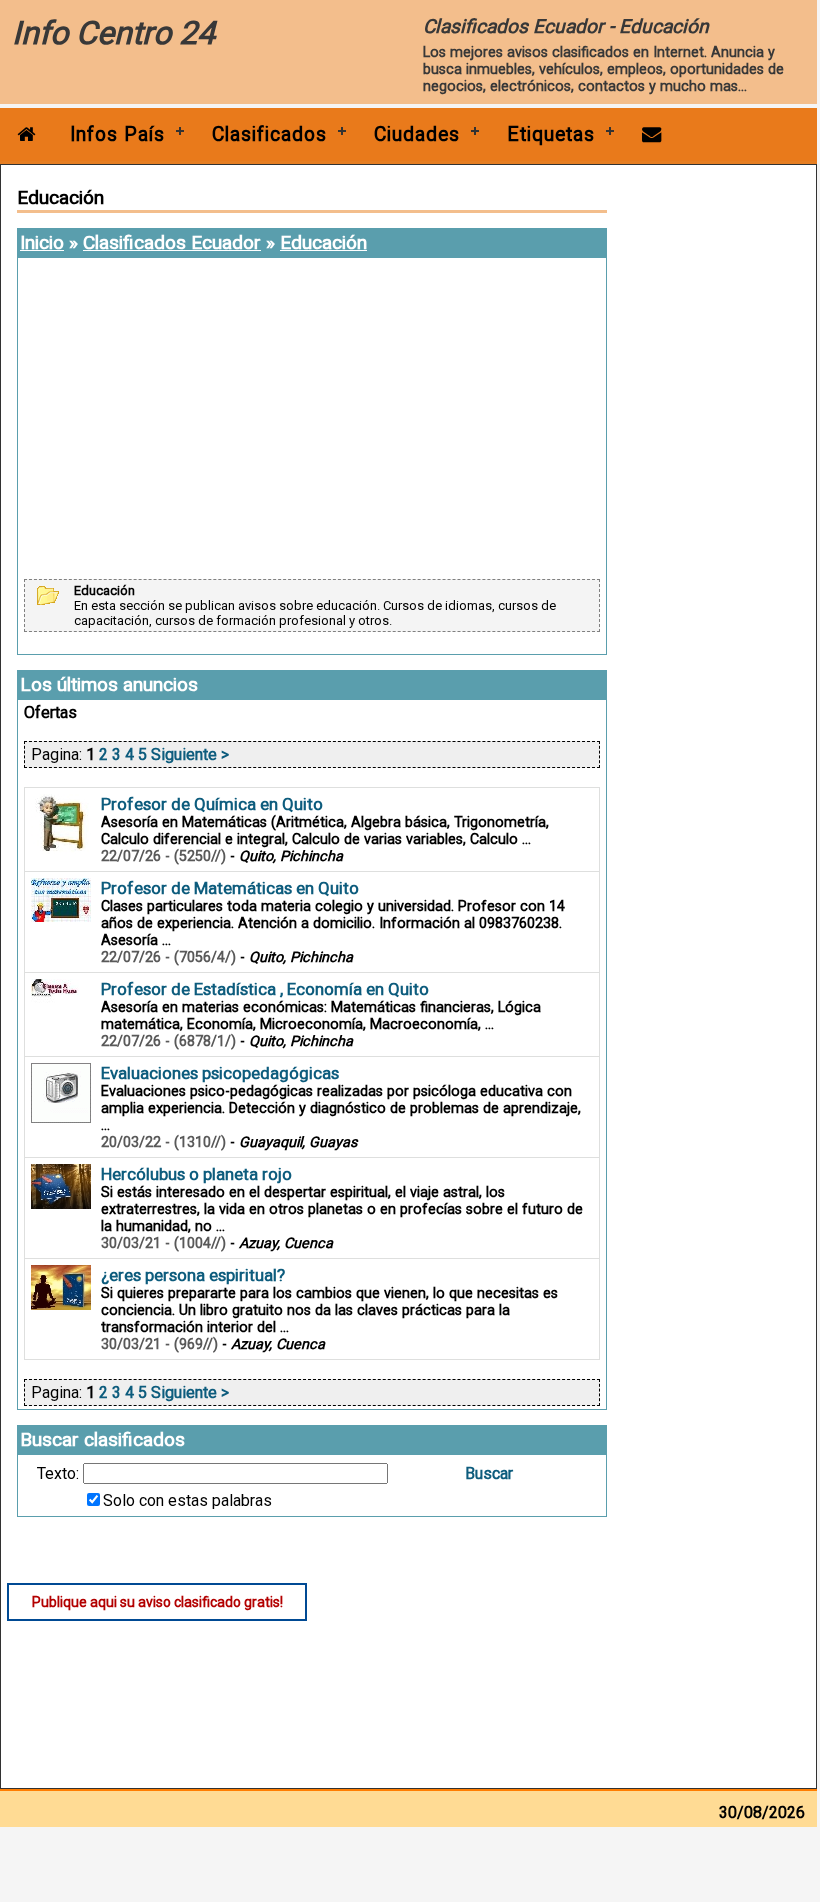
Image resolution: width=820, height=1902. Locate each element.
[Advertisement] (312, 420)
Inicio (42, 242)
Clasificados (269, 134)
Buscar (489, 1473)
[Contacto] (652, 134)
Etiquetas (551, 134)
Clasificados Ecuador (172, 242)
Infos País (117, 134)
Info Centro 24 (113, 33)
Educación (323, 242)
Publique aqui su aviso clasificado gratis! (157, 1602)
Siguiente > (190, 754)
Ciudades (417, 134)
